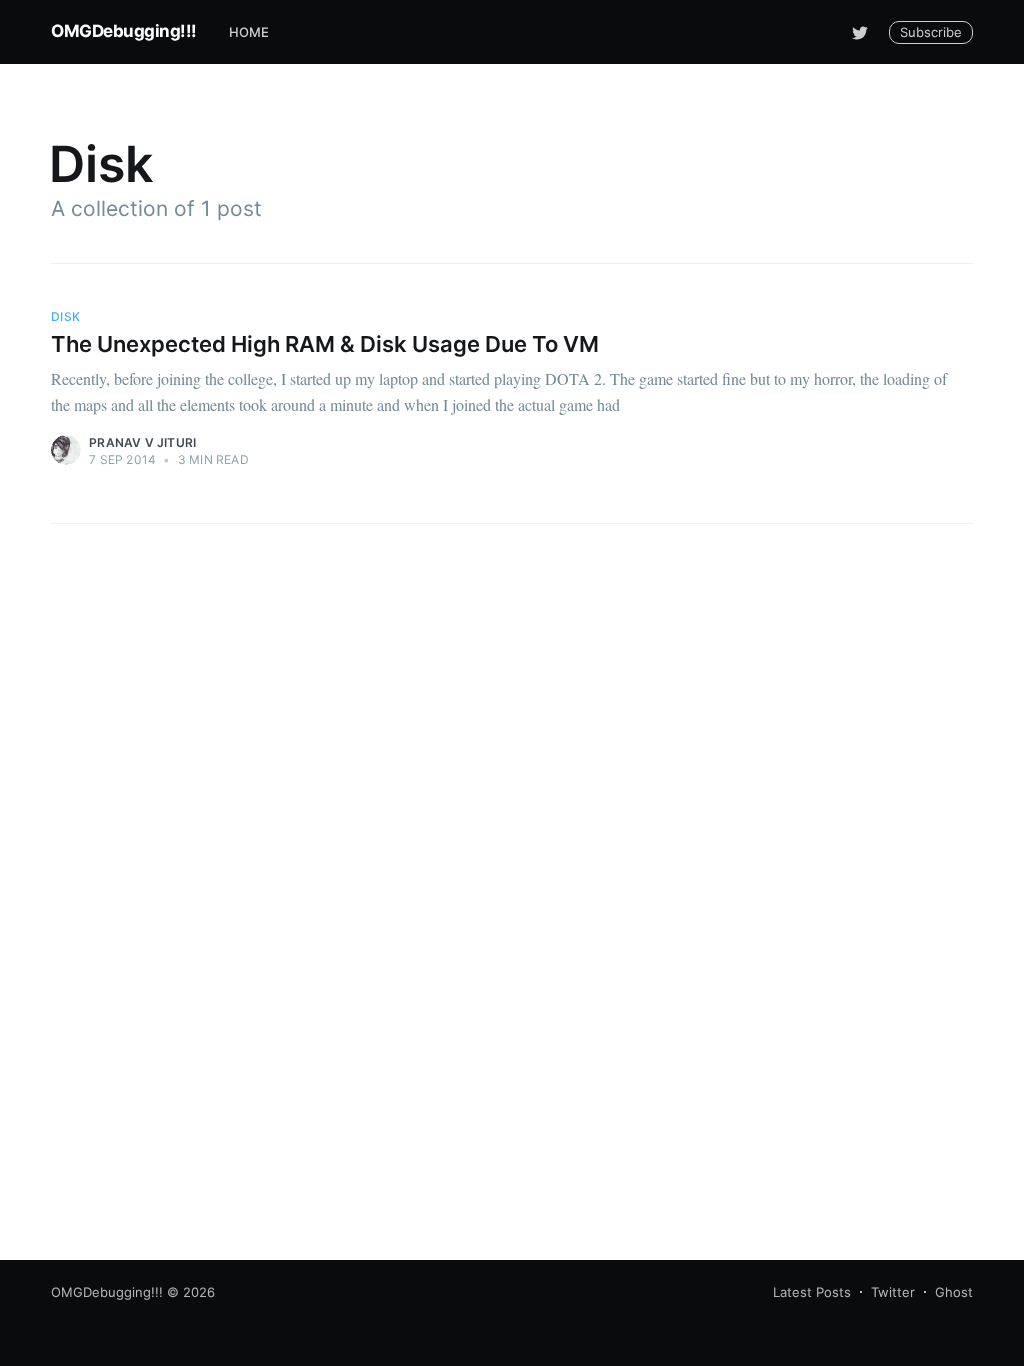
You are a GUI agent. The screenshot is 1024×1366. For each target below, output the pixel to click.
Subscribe (931, 32)
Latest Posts (812, 1292)
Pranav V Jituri (142, 442)
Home (249, 32)
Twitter (893, 1292)
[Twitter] (860, 32)
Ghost (954, 1292)
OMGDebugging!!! (124, 31)
